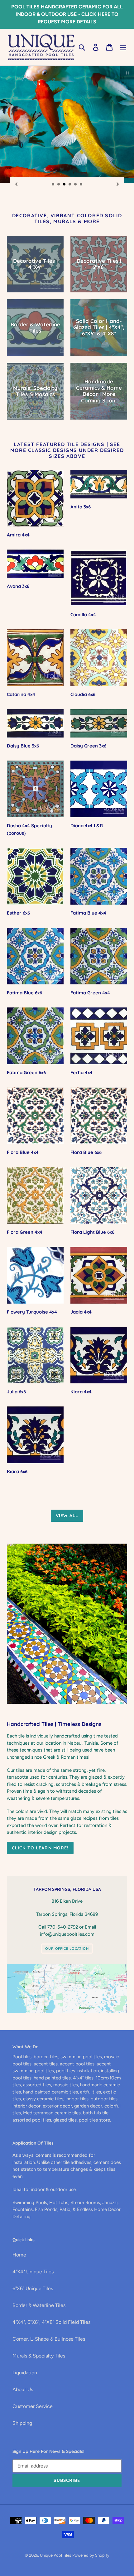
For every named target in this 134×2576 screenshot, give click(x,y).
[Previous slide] (16, 184)
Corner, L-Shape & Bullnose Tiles (49, 2339)
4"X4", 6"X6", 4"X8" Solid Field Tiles (51, 2322)
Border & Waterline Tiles (39, 2305)
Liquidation (25, 2373)
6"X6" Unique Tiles (33, 2288)
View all (67, 1516)
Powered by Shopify (91, 2555)
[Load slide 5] (76, 185)
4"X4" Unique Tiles (33, 2272)
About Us (23, 2389)
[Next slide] (118, 184)
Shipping (22, 2423)
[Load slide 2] (59, 185)
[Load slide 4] (70, 185)
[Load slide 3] (65, 185)
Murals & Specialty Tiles (39, 2356)
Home (19, 2255)
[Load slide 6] (81, 185)
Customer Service (33, 2406)
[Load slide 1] (53, 185)
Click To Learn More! (40, 1848)
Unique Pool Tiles (55, 2555)
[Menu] (123, 47)
